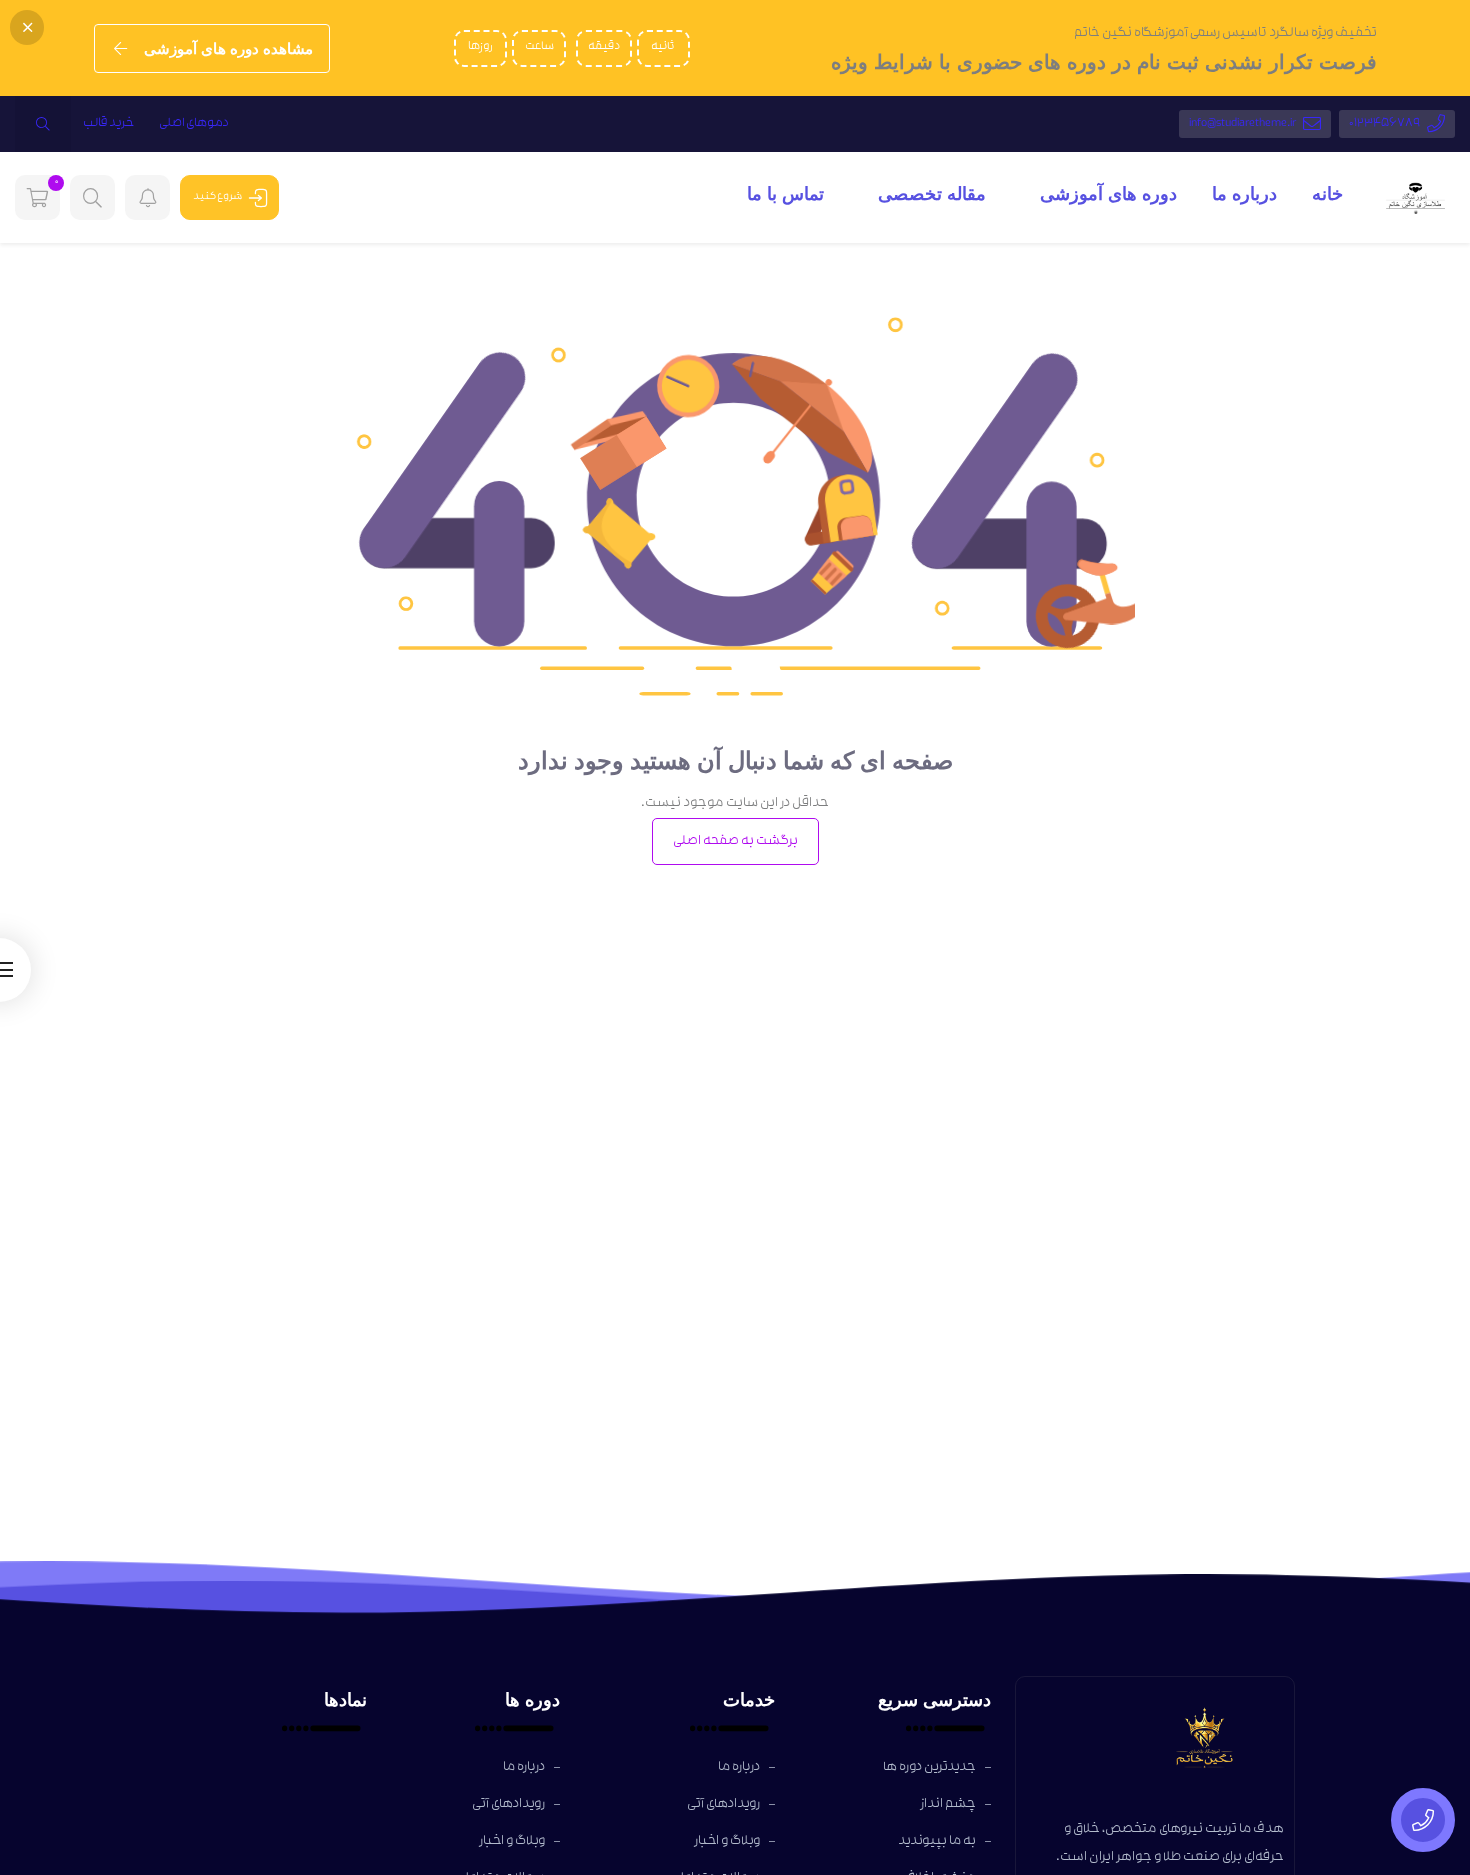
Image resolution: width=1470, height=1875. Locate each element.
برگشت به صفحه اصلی (735, 841)
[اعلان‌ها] (147, 197)
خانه (1327, 194)
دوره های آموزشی (1106, 194)
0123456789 (1385, 124)
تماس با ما (785, 194)
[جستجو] (43, 124)
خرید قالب (109, 124)
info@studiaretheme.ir (1243, 124)
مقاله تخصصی (929, 194)
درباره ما (1244, 194)
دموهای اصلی (194, 124)
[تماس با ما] (1423, 1820)
